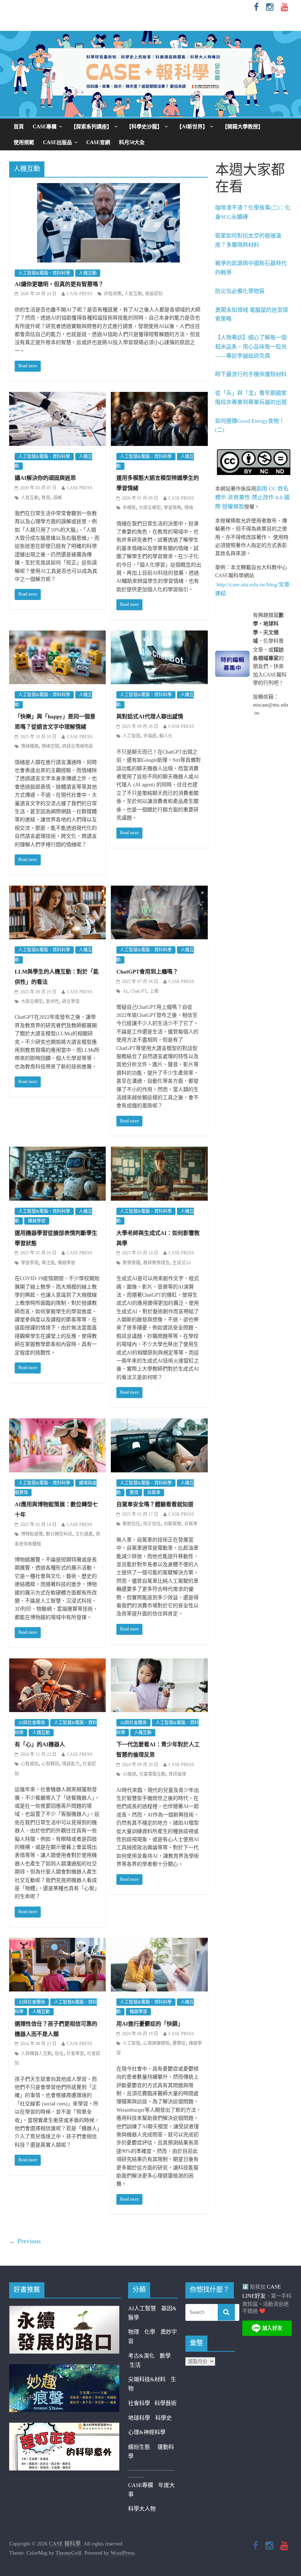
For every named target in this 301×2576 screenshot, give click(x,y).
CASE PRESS (80, 294)
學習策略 (173, 508)
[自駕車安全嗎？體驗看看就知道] (159, 1423)
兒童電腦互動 (152, 1774)
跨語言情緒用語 (77, 746)
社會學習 (75, 2054)
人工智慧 (131, 736)
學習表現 (30, 1263)
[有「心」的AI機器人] (57, 1663)
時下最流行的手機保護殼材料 (251, 374)
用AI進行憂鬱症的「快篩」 (150, 2024)
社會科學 (141, 2403)
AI (125, 991)
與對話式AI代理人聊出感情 (150, 717)
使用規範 (24, 142)
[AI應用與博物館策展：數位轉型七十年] (57, 1423)
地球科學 (139, 2418)
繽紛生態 (143, 2447)
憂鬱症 (179, 2043)
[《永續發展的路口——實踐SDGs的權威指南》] (64, 2310)
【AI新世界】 (192, 127)
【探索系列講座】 (91, 127)
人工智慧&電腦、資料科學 (44, 273)
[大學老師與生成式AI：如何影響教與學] (159, 1151)
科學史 (164, 2418)
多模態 (129, 508)
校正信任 (152, 1524)
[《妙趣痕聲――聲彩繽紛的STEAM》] (64, 2369)
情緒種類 (30, 746)
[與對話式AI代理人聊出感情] (159, 635)
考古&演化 (141, 2356)
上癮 (154, 991)
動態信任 (131, 1524)
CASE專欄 (45, 127)
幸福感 (150, 736)
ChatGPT (139, 991)
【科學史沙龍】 (144, 127)
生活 (135, 2365)
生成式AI (182, 1263)
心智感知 (30, 1764)
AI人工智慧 (142, 2308)
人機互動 (88, 273)
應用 (134, 1493)
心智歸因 (50, 1764)
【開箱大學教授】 (243, 127)
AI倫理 (129, 1774)
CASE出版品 (57, 142)
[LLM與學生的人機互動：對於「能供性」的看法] (57, 890)
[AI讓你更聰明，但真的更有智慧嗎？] (108, 188)
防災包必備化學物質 (240, 291)
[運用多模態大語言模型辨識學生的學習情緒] (159, 397)
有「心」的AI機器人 (40, 1744)
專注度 (48, 1263)
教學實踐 (131, 1263)
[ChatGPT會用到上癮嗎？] (159, 890)
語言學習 (71, 1001)
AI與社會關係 (32, 1723)
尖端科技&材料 (147, 2379)
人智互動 (133, 294)
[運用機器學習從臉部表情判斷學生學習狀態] (57, 1151)
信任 (59, 2054)
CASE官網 (98, 142)
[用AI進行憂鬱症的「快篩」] (159, 1943)
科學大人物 (142, 2509)
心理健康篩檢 (156, 2043)
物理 (134, 2332)
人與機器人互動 (36, 2054)
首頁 (19, 127)
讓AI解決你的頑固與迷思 (45, 478)
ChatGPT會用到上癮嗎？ (147, 972)
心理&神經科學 (147, 2432)
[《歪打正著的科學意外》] (64, 2427)
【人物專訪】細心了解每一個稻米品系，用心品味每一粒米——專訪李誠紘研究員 (251, 347)
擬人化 (166, 736)
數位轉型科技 (59, 1534)
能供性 (52, 1001)
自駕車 (154, 1493)
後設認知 (154, 294)
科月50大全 (132, 142)
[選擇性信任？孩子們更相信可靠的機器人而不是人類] (57, 1943)
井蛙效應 (113, 294)
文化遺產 (84, 1534)
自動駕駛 (173, 1524)
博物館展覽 (32, 1534)
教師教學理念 (156, 1263)
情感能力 (71, 1764)
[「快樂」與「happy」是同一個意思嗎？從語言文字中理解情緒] (57, 635)
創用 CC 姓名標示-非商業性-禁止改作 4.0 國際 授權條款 (252, 498)
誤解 (58, 498)
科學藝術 (166, 2403)
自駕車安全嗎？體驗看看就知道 (155, 1504)
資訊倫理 (177, 1774)
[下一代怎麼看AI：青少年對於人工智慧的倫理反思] (159, 1663)
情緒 (189, 508)
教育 (46, 498)
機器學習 (37, 1221)
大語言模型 (150, 508)
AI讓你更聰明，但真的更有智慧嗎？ (59, 284)
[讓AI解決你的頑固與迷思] (57, 397)
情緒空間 (50, 746)
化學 (150, 2332)
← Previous (25, 2241)
